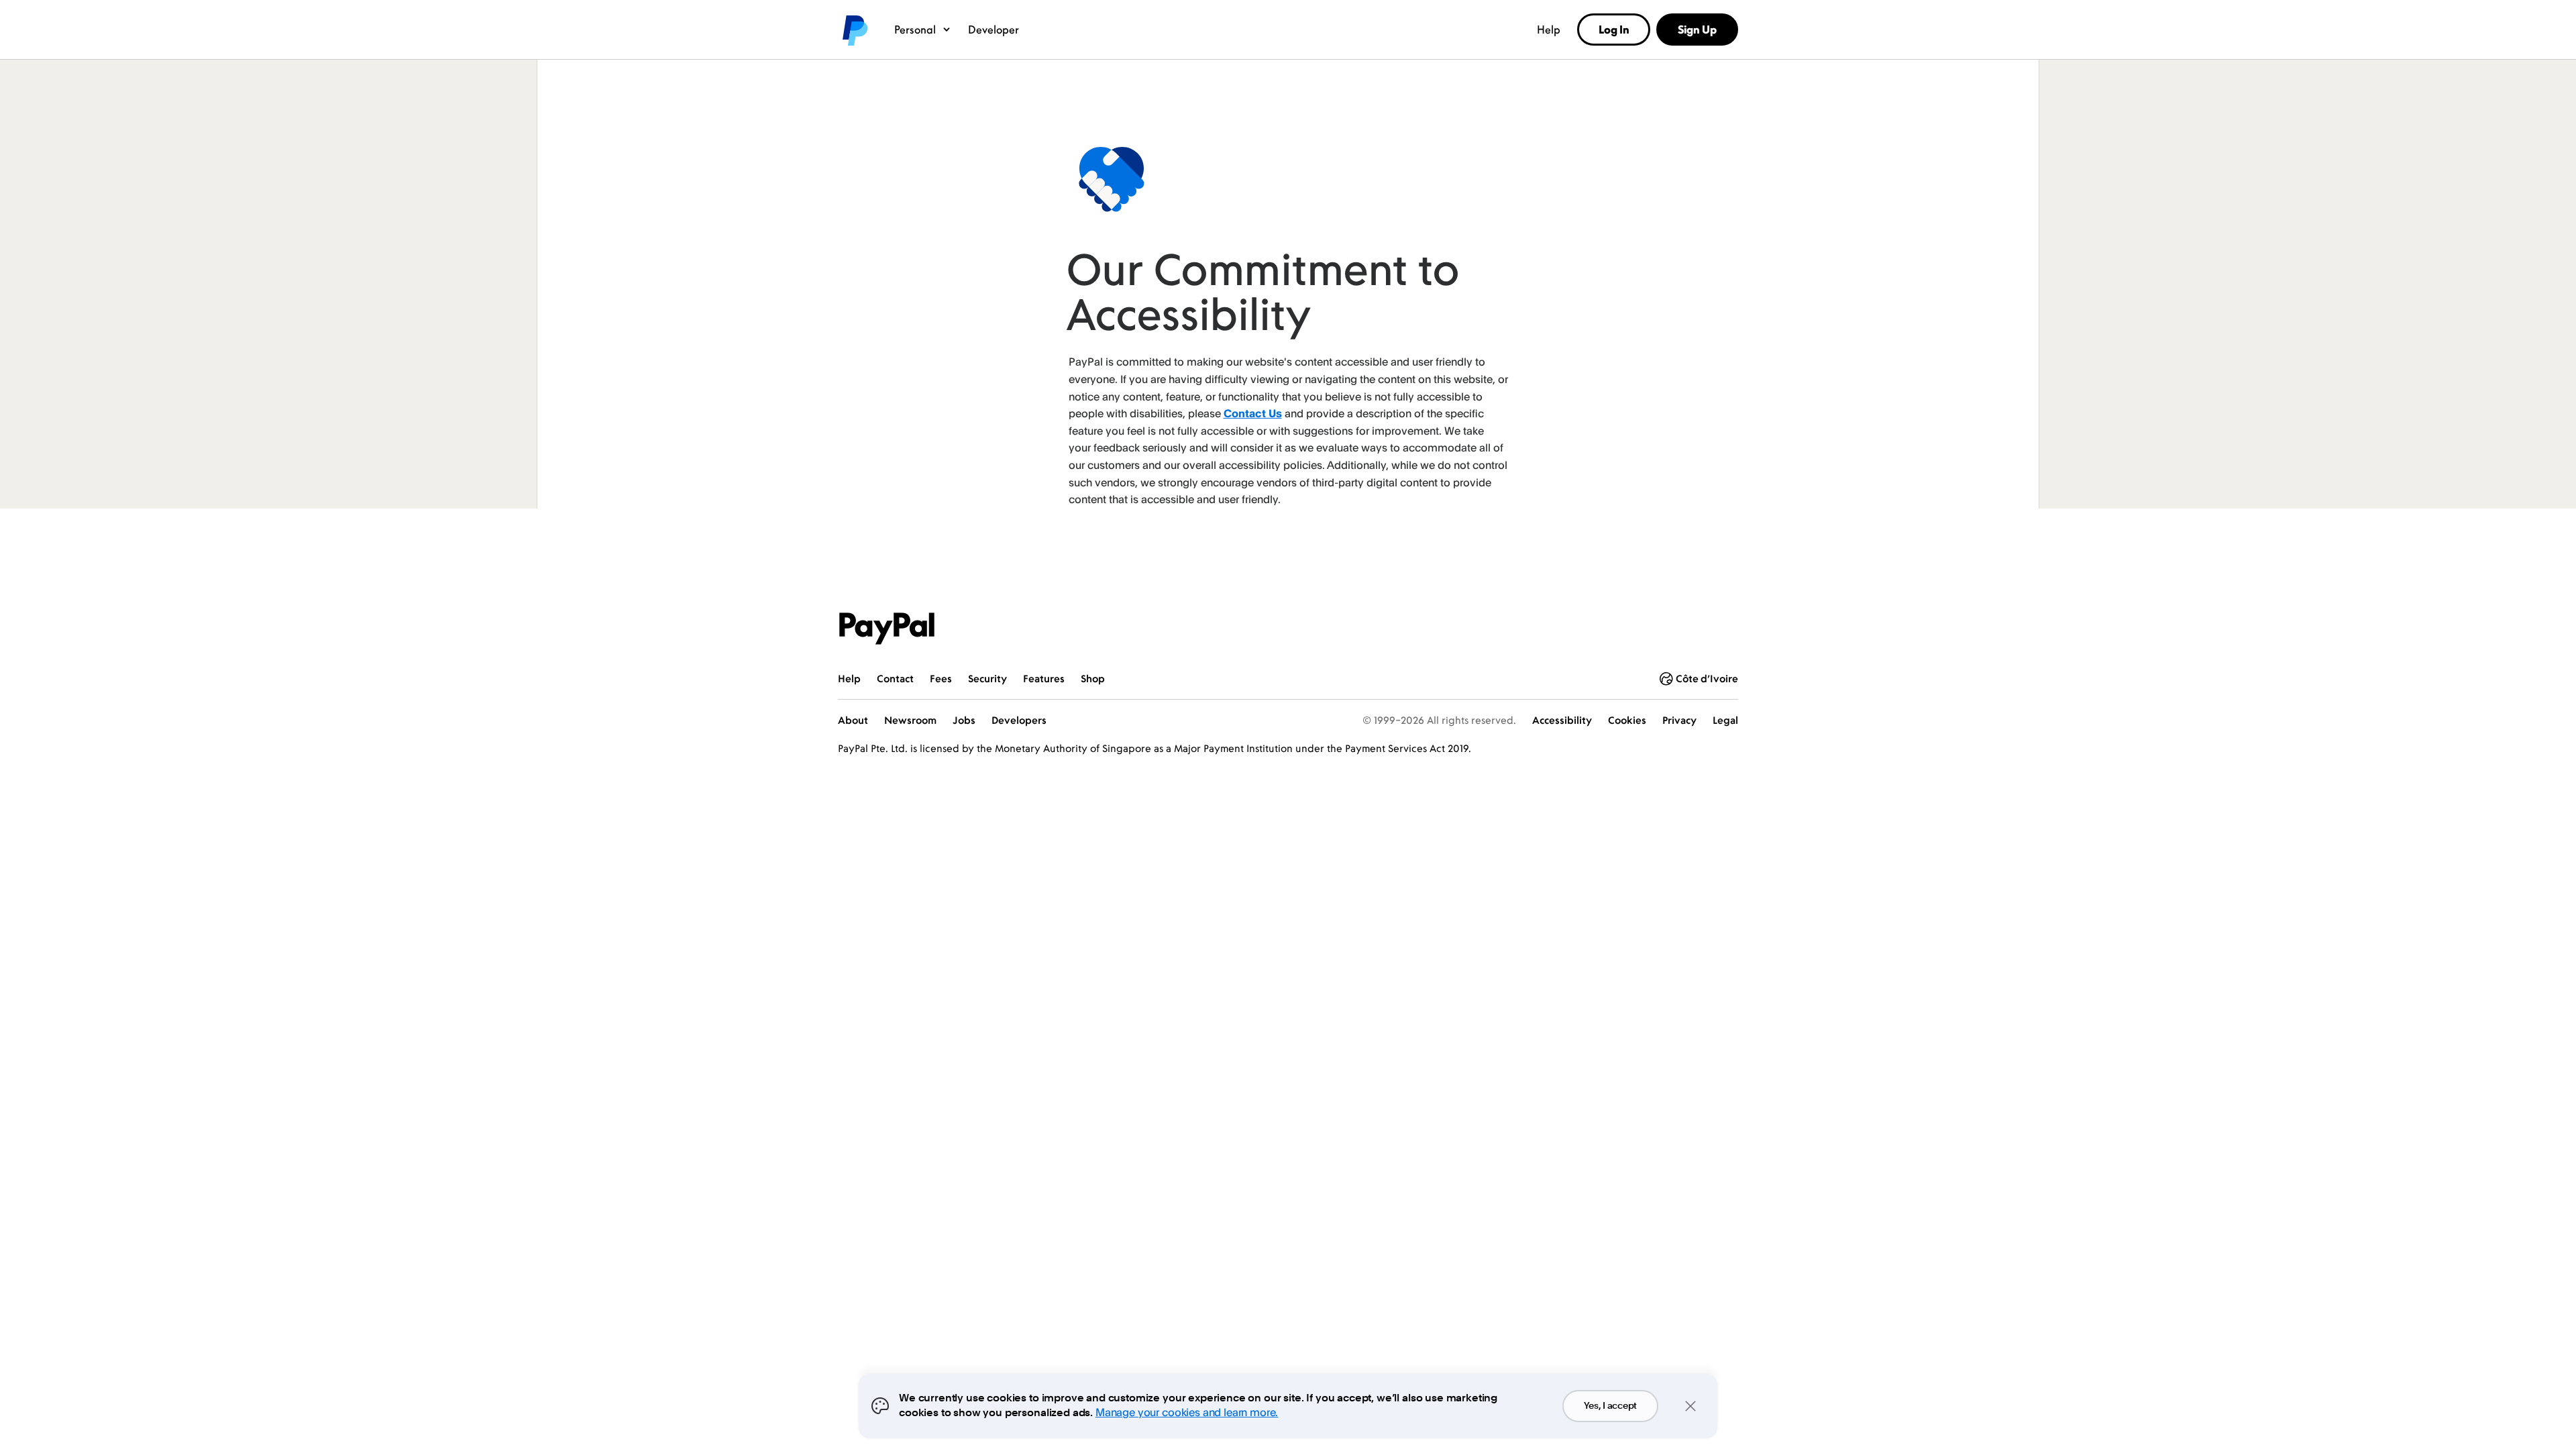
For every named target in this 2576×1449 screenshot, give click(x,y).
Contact (895, 679)
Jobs (964, 720)
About (853, 720)
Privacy (1679, 720)
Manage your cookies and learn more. (1187, 1412)
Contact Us (1253, 413)
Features (1044, 679)
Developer (994, 30)
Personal (915, 30)
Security (987, 679)
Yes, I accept (1610, 1406)
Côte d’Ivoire (1707, 679)
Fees (941, 679)
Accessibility (1562, 720)
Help (1549, 30)
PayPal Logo (887, 629)
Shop (1093, 679)
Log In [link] (1614, 30)
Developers (1019, 720)
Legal (1725, 720)
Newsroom (910, 720)
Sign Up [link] (1697, 30)
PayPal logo (854, 30)
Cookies (1627, 720)
